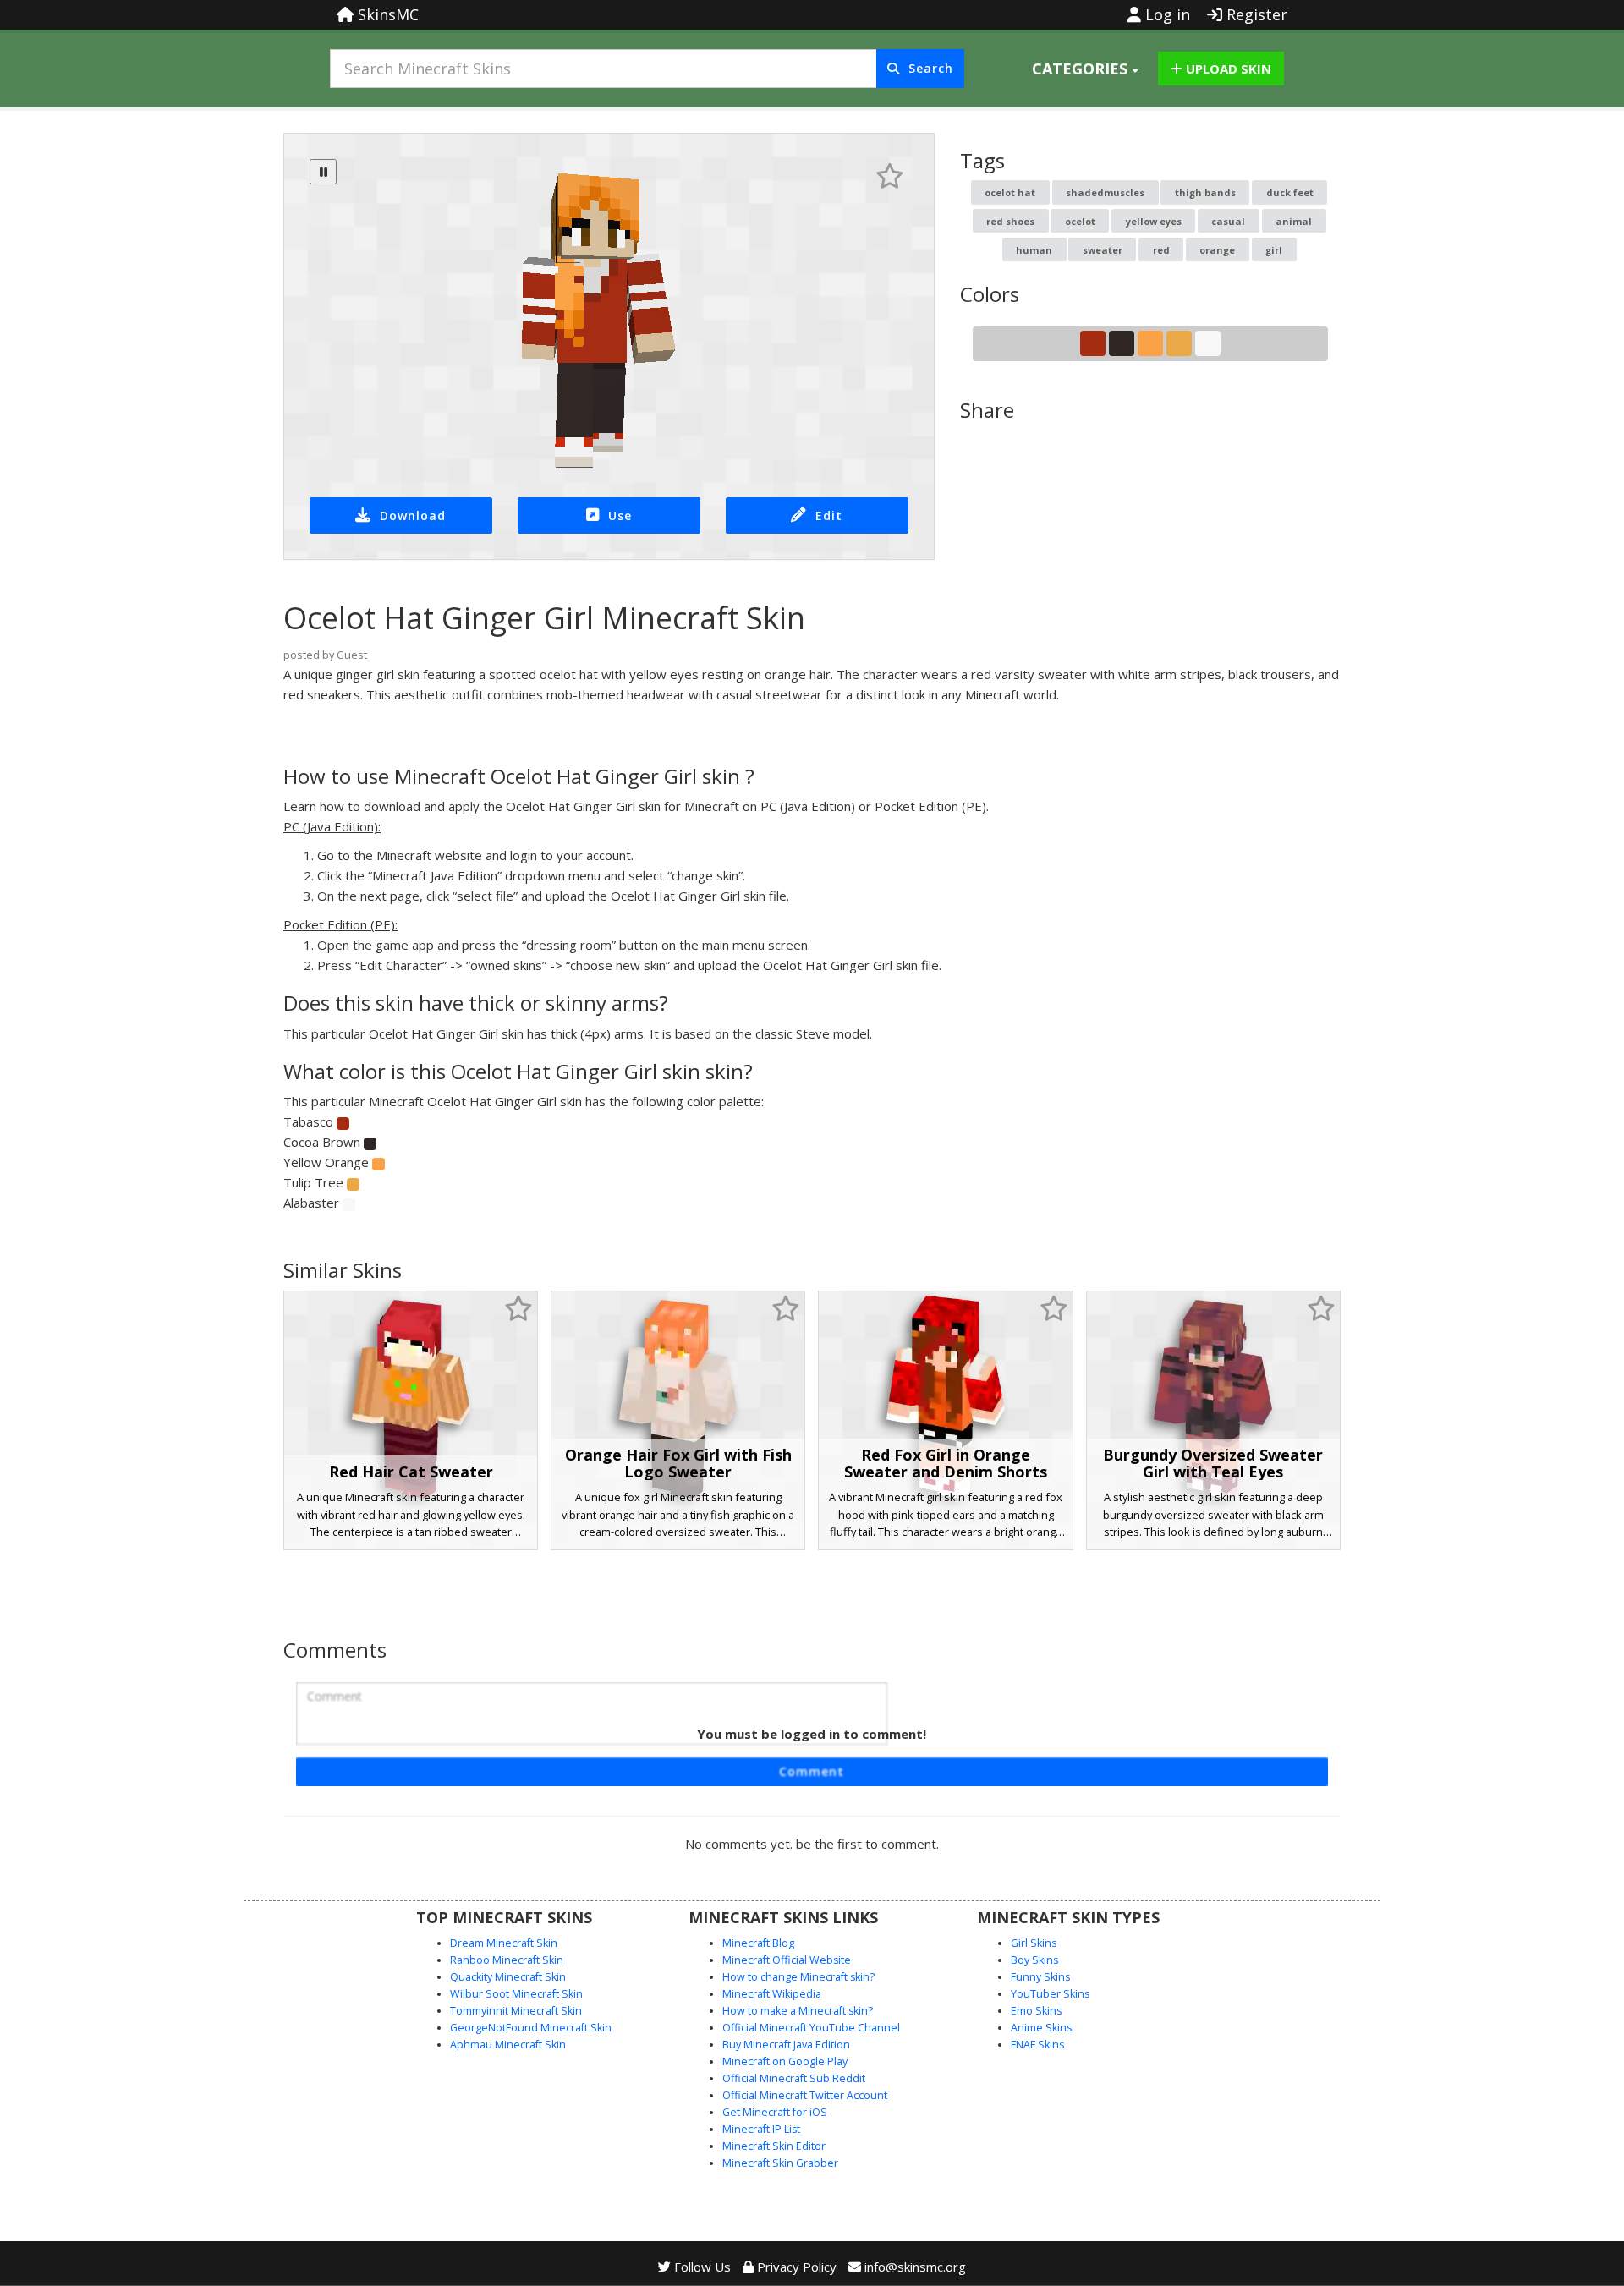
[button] (1085, 69)
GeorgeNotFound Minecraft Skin (531, 2028)
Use (620, 515)
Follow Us (701, 2267)
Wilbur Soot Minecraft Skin (516, 1994)
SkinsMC (386, 14)
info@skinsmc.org (915, 2267)
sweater (1103, 250)
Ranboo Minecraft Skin (507, 1960)
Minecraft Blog (758, 1943)
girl (1274, 250)
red (1161, 250)
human (1034, 250)
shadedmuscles (1105, 192)
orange (1217, 250)
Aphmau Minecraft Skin (508, 2045)
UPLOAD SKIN (1227, 69)
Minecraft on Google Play (785, 2061)
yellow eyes (1154, 221)
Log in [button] (1166, 14)
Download (413, 515)
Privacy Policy (795, 2267)
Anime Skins (1041, 2028)
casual (1228, 221)
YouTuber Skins (1050, 1994)
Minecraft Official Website (787, 1960)
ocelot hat (1010, 192)
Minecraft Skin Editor (774, 2146)
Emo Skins (1036, 2011)
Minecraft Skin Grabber (780, 2163)
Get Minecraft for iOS (775, 2112)
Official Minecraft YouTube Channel (811, 2028)
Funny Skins (1040, 1977)
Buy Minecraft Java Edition (786, 2045)
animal (1294, 221)
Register (1255, 14)
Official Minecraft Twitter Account (805, 2095)
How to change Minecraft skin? (798, 1977)
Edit (829, 515)
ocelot (1080, 221)
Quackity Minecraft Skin (508, 1977)
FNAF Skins (1037, 2045)
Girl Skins (1034, 1943)
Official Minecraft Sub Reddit (794, 2078)
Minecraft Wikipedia (772, 1994)
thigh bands (1205, 192)
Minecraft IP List (761, 2129)
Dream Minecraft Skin (504, 1943)
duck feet (1290, 192)
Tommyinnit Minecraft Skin (516, 2011)
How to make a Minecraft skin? (798, 2011)
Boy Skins (1034, 1960)
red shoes (1010, 221)
